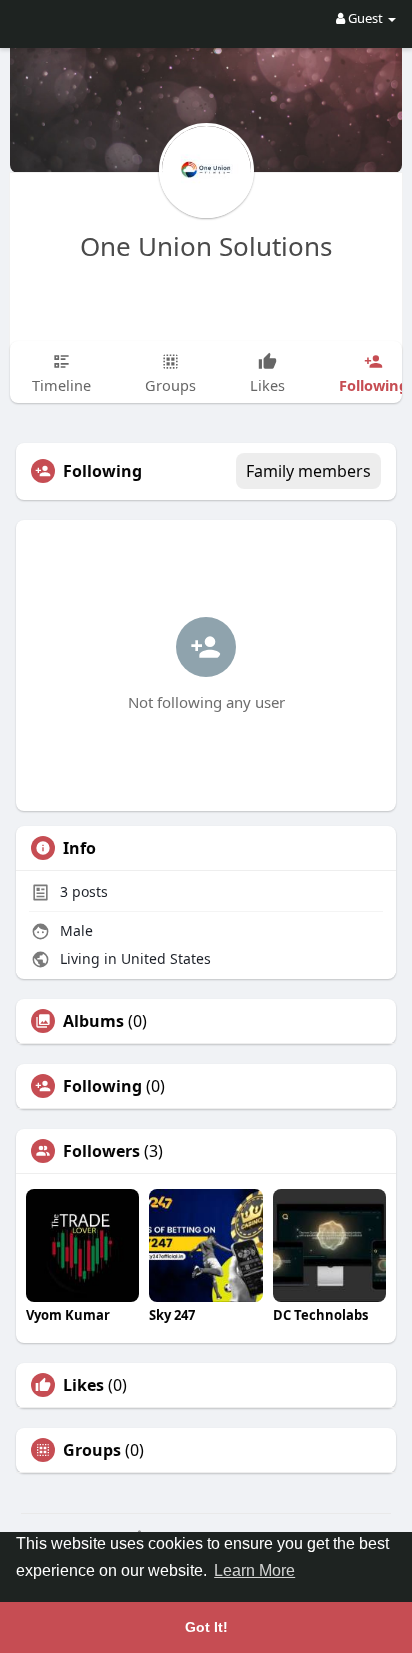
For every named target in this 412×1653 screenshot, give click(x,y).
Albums (93, 1021)
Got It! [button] (206, 1627)
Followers (101, 1151)
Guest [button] (365, 18)
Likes (83, 1385)
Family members (308, 471)
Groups (92, 1450)
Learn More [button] (254, 1570)
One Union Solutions (206, 246)
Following (102, 1086)
